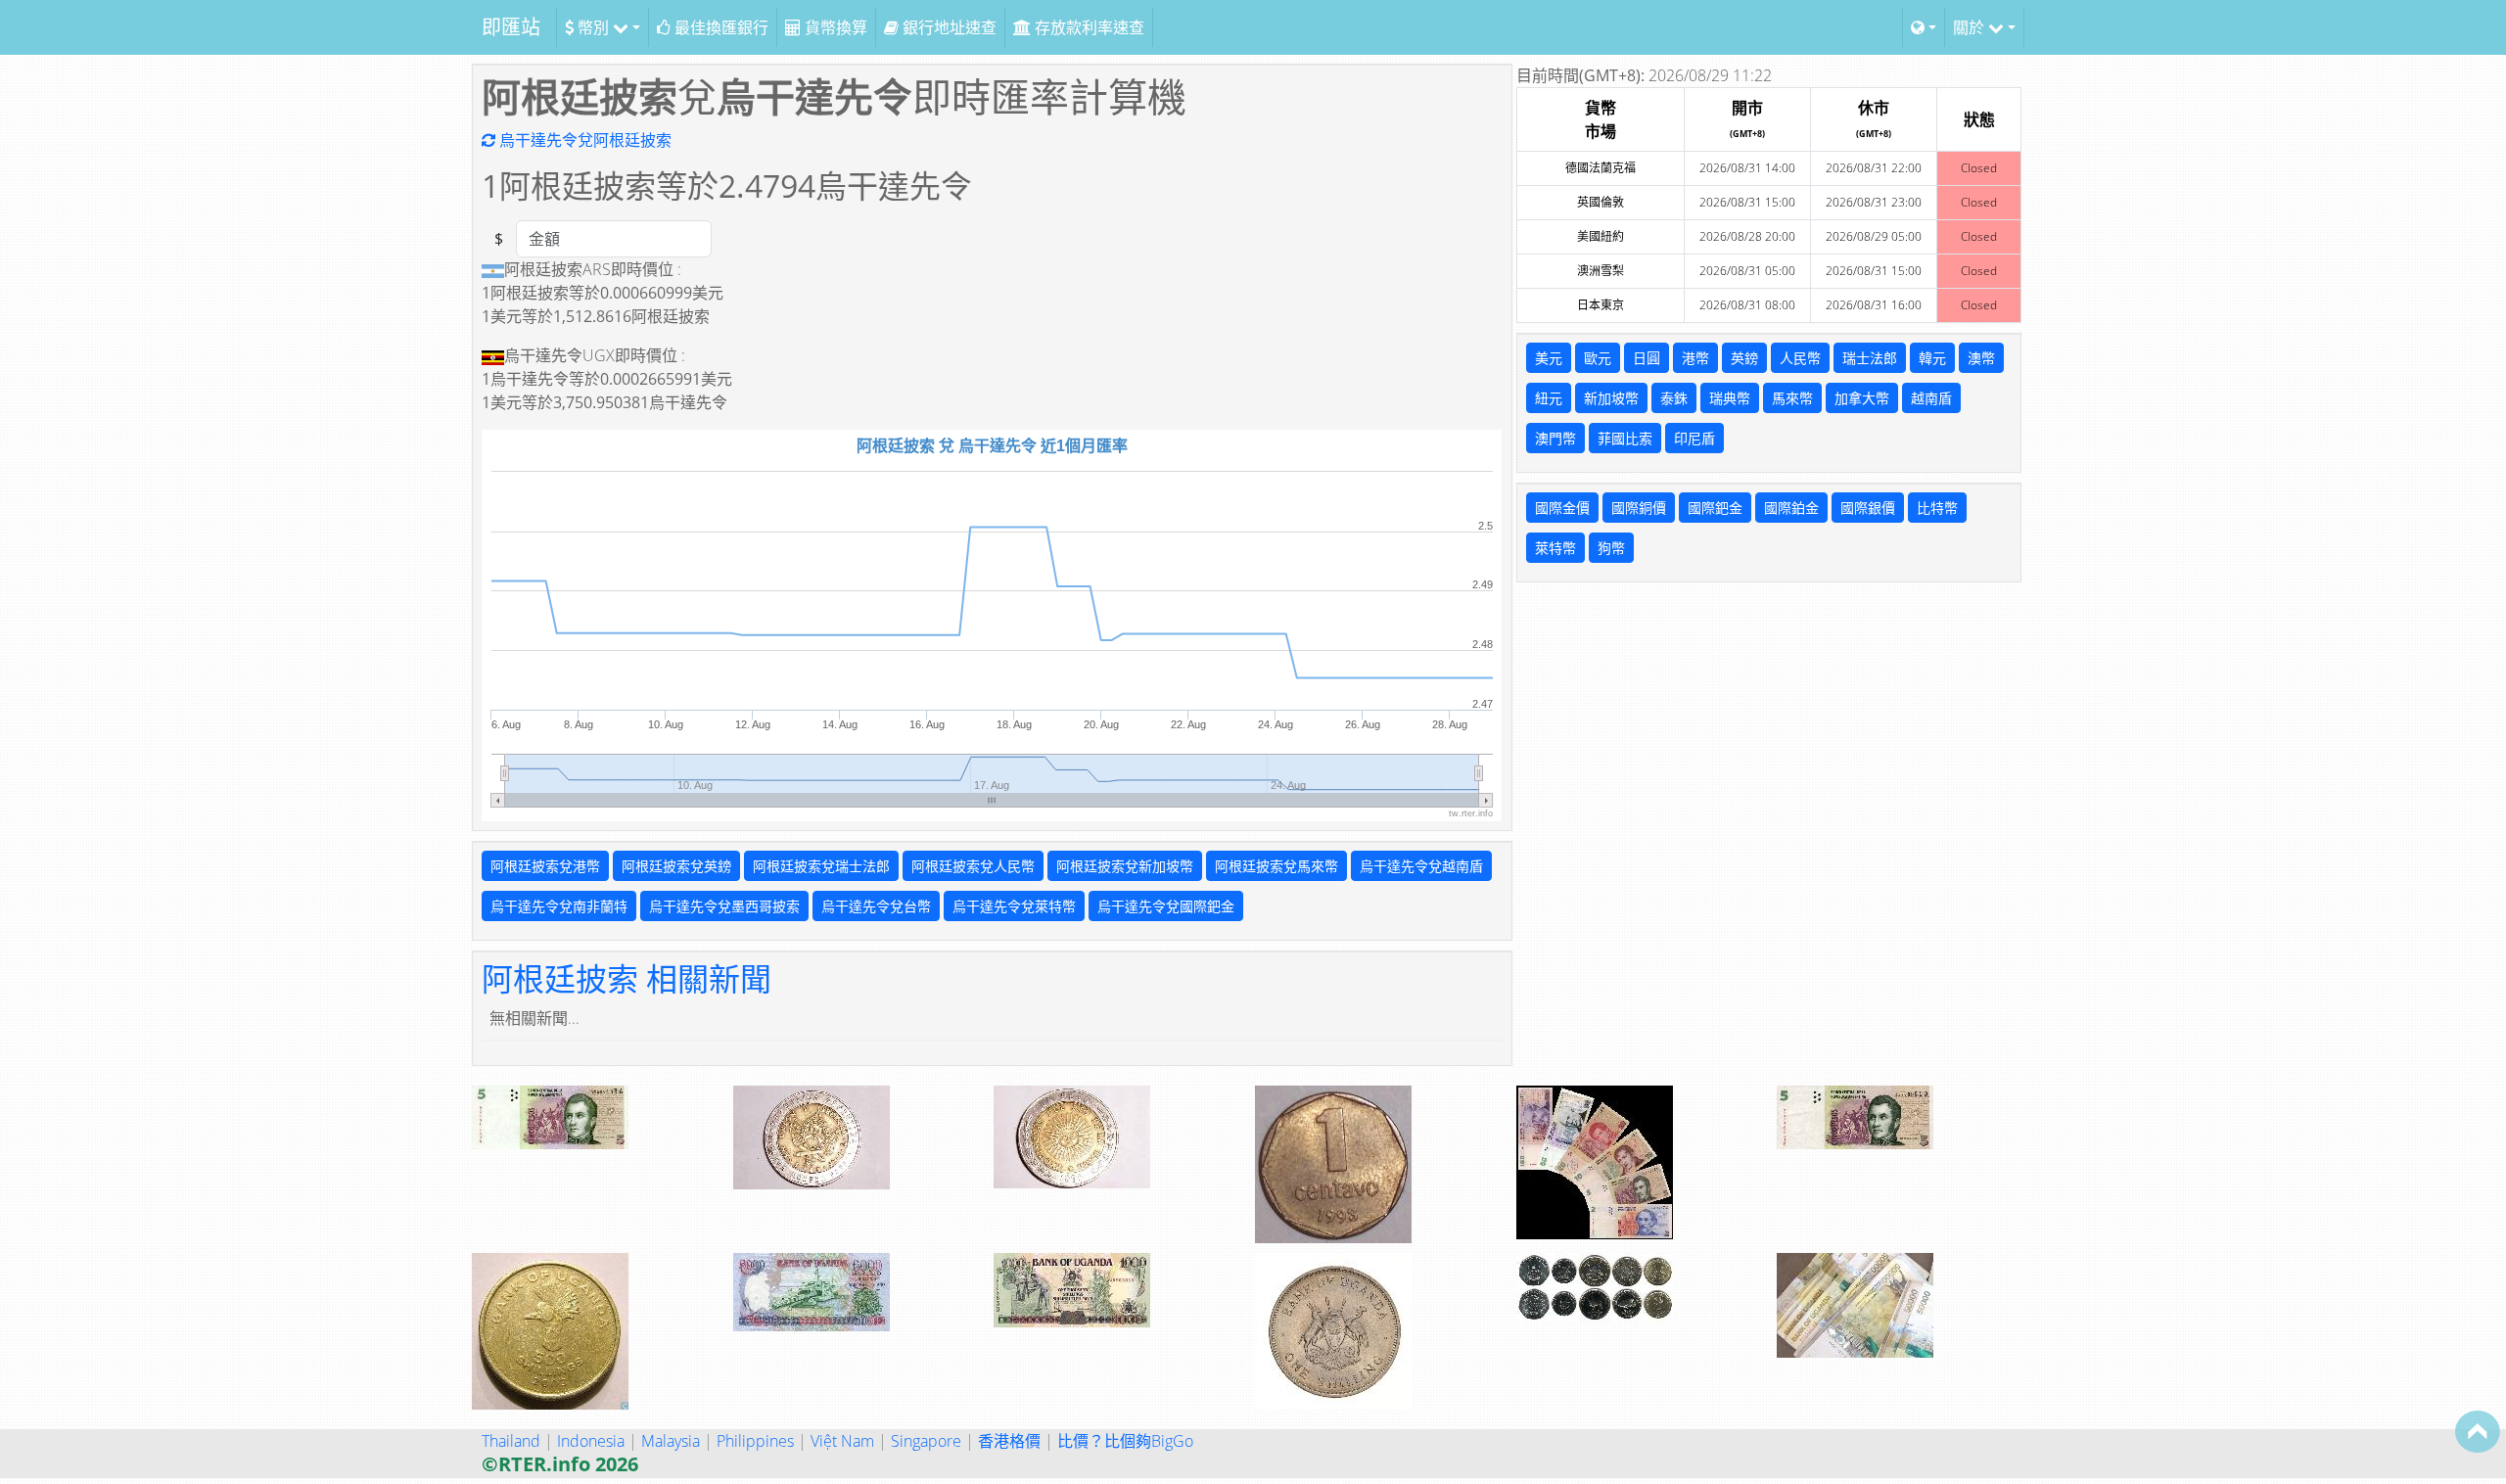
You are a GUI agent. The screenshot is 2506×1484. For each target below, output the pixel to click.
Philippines (755, 1441)
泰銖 (1674, 398)
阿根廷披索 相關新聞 (626, 978)
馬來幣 (1792, 398)
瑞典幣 (1730, 398)
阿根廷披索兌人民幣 (973, 866)
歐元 (1598, 358)
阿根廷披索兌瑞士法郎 (821, 866)
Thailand (511, 1441)
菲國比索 (1625, 438)
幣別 (593, 27)
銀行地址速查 (948, 27)
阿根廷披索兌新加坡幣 (1125, 866)
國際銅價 (1639, 508)
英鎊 (1744, 358)
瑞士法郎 (1870, 358)
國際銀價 (1868, 508)
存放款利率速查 (1088, 27)
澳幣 (1981, 358)
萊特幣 (1555, 548)
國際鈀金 (1715, 508)
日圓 (1647, 358)
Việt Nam (842, 1441)
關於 (1971, 27)
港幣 (1695, 358)
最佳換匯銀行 (719, 27)
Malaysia (671, 1441)
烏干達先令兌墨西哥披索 (724, 906)
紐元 (1549, 398)
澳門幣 (1555, 438)
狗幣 (1611, 548)
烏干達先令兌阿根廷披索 (583, 140)
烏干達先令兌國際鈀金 (1166, 906)
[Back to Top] (2478, 1431)
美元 (1549, 358)
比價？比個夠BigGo (1125, 1441)
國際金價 (1562, 508)
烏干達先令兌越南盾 (1421, 866)
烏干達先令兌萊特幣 (1014, 906)
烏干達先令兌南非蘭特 (559, 906)
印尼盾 (1694, 438)
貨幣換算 (834, 27)
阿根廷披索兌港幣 (545, 866)
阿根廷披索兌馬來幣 (1276, 866)
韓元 (1932, 358)
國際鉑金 (1791, 508)
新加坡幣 (1611, 398)
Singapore (926, 1441)
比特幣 (1937, 508)
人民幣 (1800, 358)
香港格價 (1009, 1441)
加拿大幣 (1862, 398)
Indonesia (591, 1441)
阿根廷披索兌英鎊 (676, 866)
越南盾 (1931, 398)
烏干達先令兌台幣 (876, 906)
